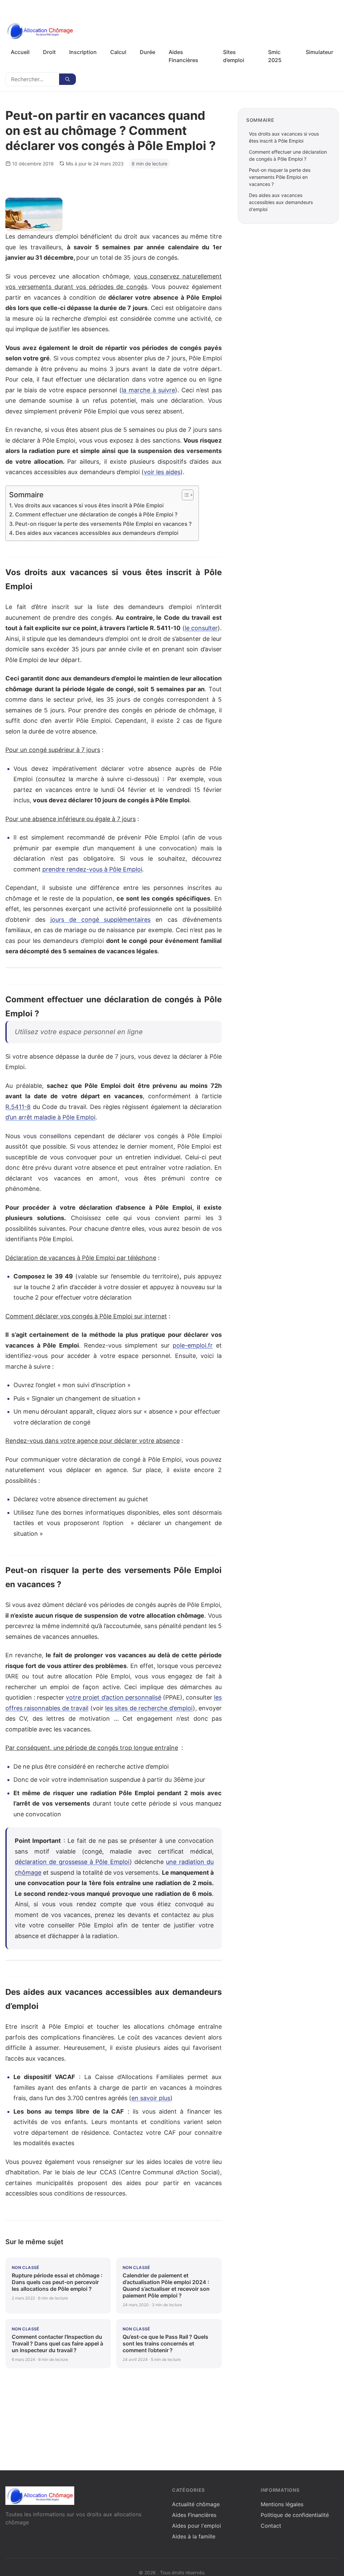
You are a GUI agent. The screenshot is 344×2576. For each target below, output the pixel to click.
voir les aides (162, 472)
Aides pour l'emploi (197, 2526)
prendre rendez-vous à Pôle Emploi (92, 869)
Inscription (83, 52)
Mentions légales (282, 2504)
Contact (271, 2526)
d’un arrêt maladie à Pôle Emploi (50, 1117)
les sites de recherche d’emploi (149, 1708)
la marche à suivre (148, 390)
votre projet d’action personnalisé (113, 1697)
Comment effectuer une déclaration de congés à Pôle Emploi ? (96, 514)
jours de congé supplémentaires (101, 920)
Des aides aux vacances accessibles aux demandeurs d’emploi (97, 533)
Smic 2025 (275, 56)
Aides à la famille (194, 2536)
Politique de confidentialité (295, 2515)
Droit (49, 52)
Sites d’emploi (234, 56)
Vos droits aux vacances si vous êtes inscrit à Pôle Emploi (89, 505)
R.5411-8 (18, 1107)
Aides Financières (183, 56)
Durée (147, 52)
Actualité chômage (196, 2504)
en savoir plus (151, 2098)
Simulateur (319, 52)
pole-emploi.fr (193, 1345)
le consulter (201, 628)
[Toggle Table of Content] (184, 495)
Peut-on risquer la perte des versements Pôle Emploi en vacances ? (103, 524)
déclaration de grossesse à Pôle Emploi (72, 1862)
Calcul (118, 52)
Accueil (20, 52)
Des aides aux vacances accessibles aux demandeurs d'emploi (281, 202)
